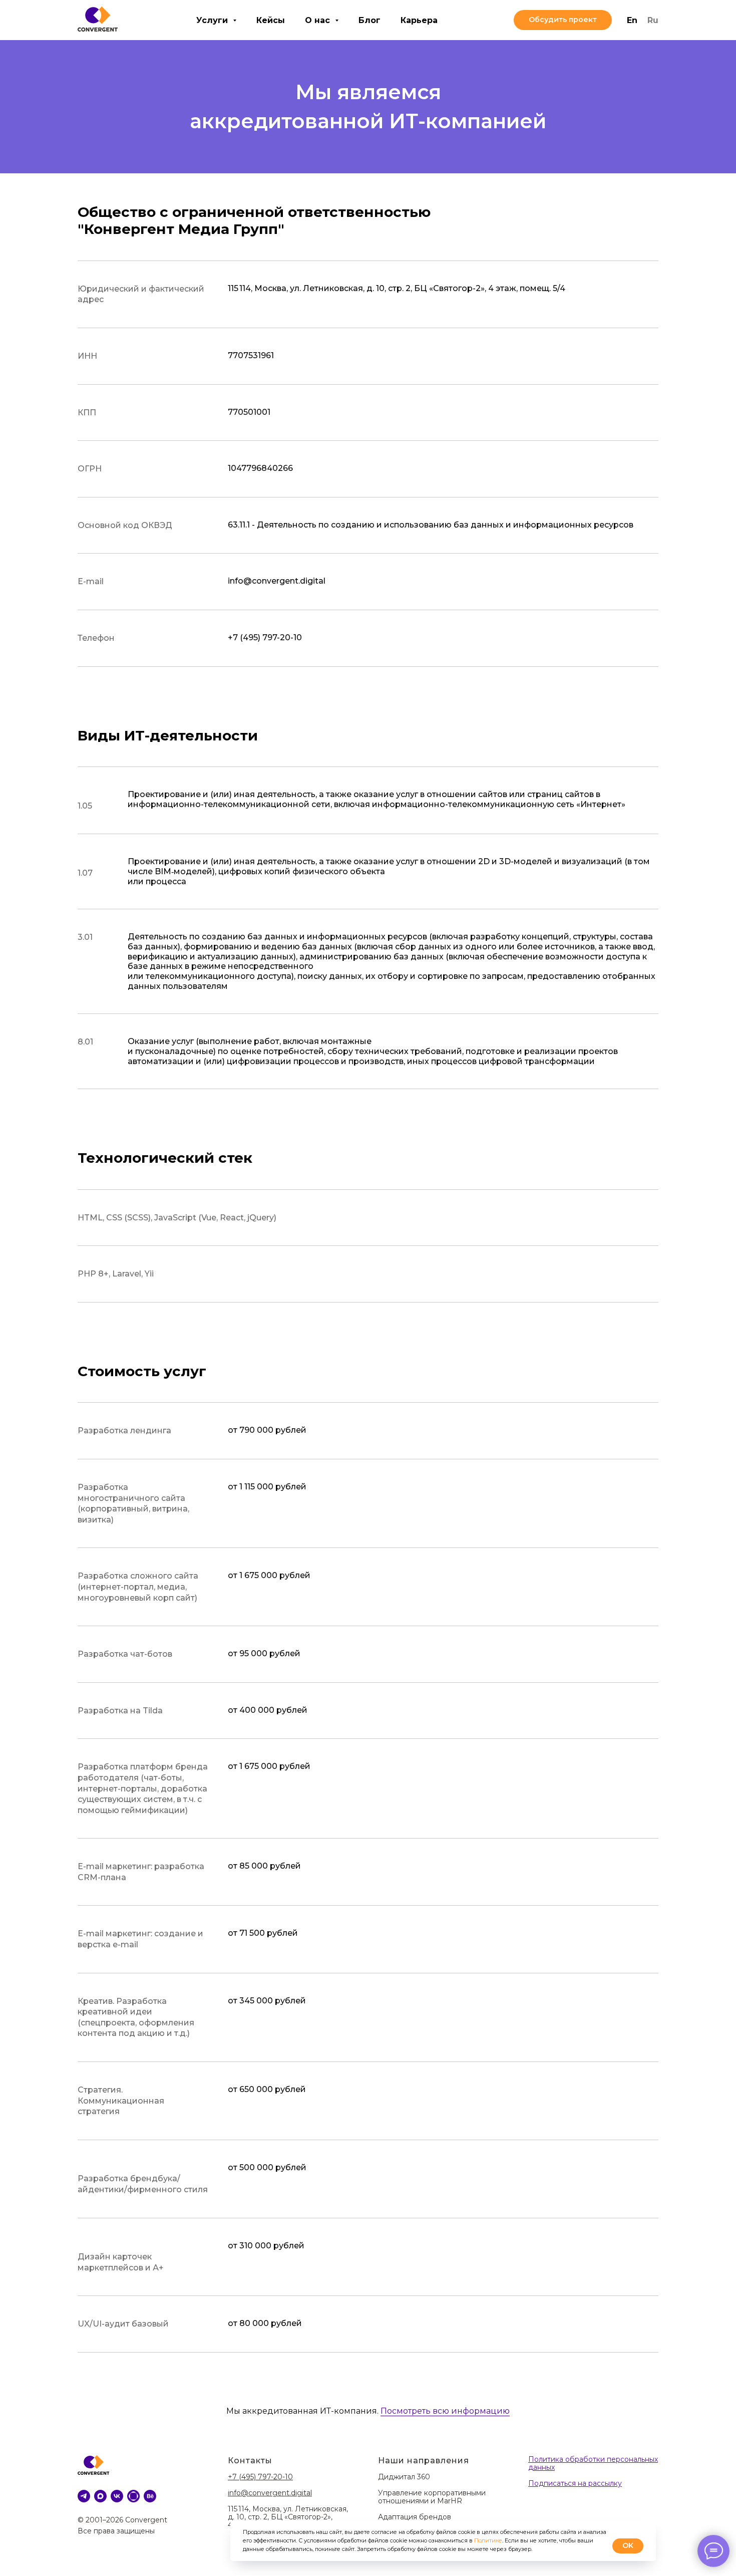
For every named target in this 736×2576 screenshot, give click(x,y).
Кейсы (271, 20)
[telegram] (84, 2496)
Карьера (419, 20)
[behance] (150, 2496)
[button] (563, 20)
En (632, 20)
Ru (653, 20)
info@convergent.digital (270, 2493)
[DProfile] (133, 2496)
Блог (370, 20)
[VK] (117, 2496)
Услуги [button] (213, 20)
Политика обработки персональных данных (593, 2463)
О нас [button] (319, 20)
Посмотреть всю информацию (445, 2411)
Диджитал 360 (404, 2477)
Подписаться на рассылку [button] (575, 2483)
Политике (488, 2540)
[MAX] (100, 2496)
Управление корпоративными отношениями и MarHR (432, 2497)
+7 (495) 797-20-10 (260, 2477)
